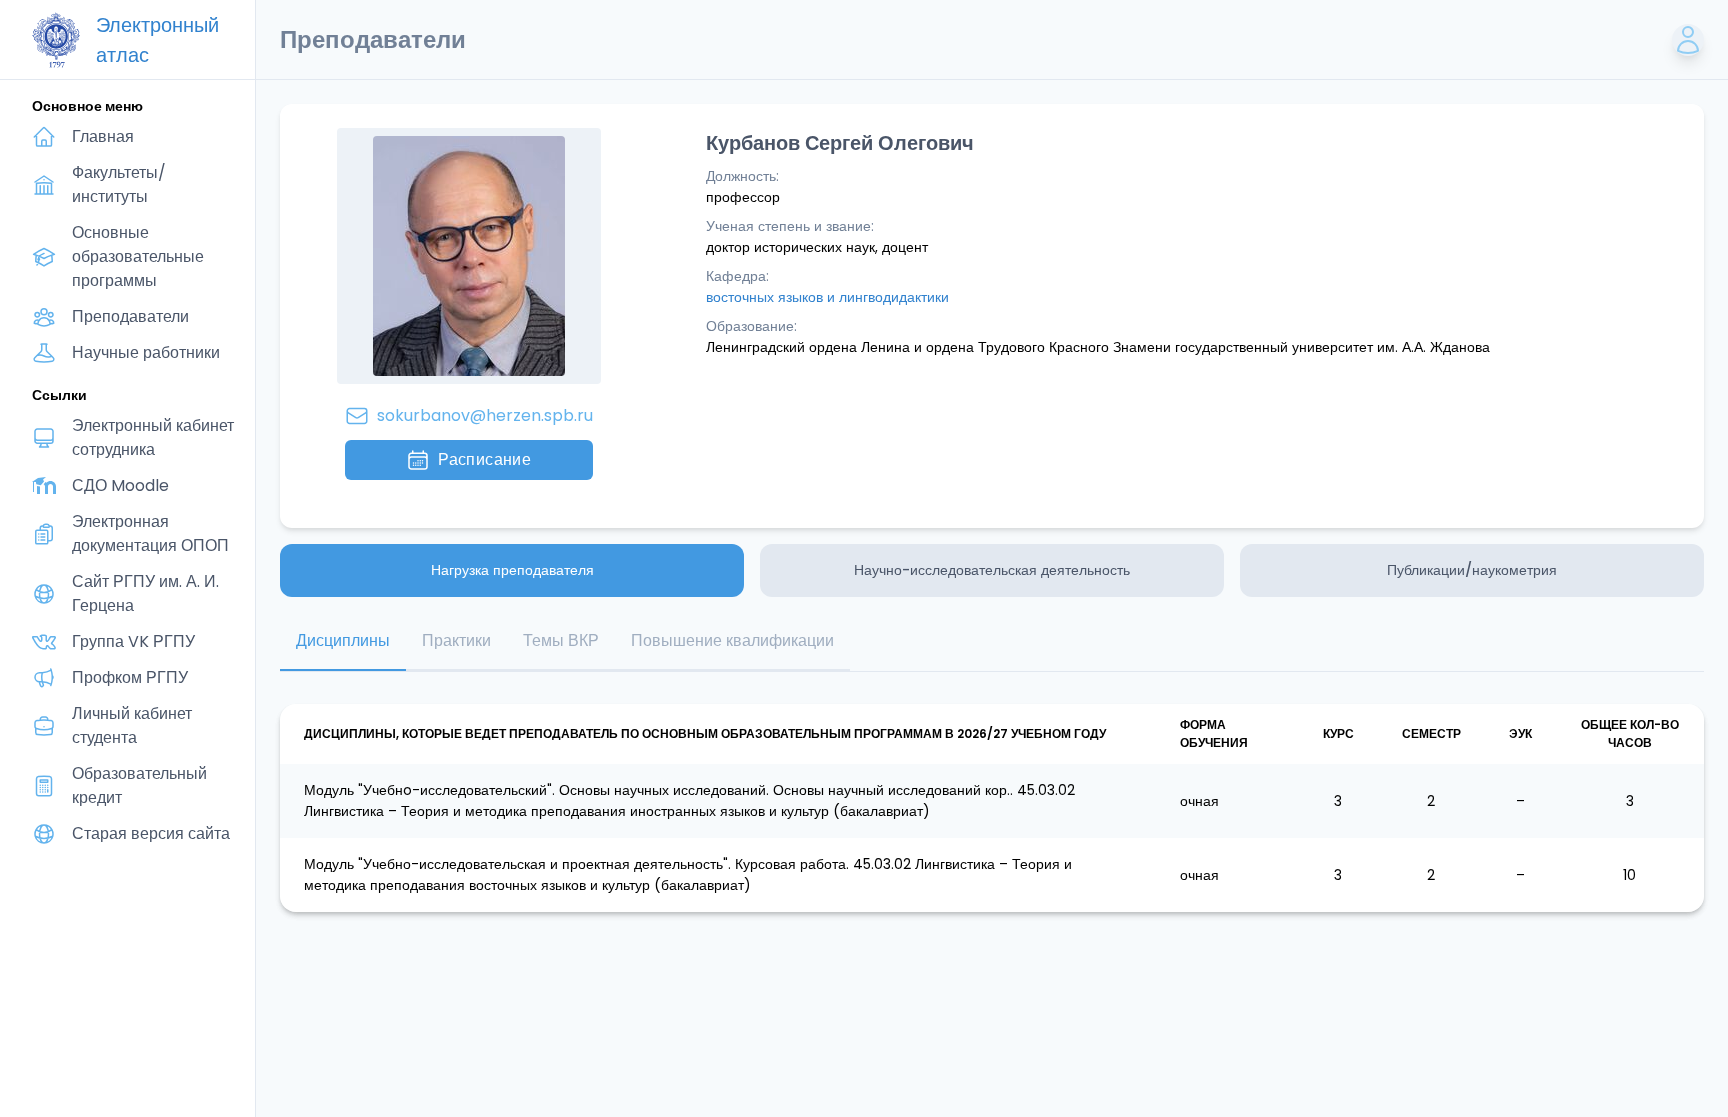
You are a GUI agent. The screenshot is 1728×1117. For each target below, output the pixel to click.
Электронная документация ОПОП (150, 533)
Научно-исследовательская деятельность (992, 570)
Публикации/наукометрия (1472, 570)
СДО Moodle (120, 485)
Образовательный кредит (139, 785)
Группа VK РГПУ (133, 641)
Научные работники (146, 352)
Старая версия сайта (151, 833)
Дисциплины (343, 640)
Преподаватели (130, 316)
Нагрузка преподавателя (512, 570)
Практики (456, 640)
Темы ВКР (561, 640)
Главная (103, 136)
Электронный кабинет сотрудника (153, 437)
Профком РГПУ (130, 677)
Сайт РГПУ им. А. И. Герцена (145, 593)
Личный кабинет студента (132, 725)
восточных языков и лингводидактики (827, 297)
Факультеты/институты (119, 184)
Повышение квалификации (732, 640)
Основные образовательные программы (138, 256)
